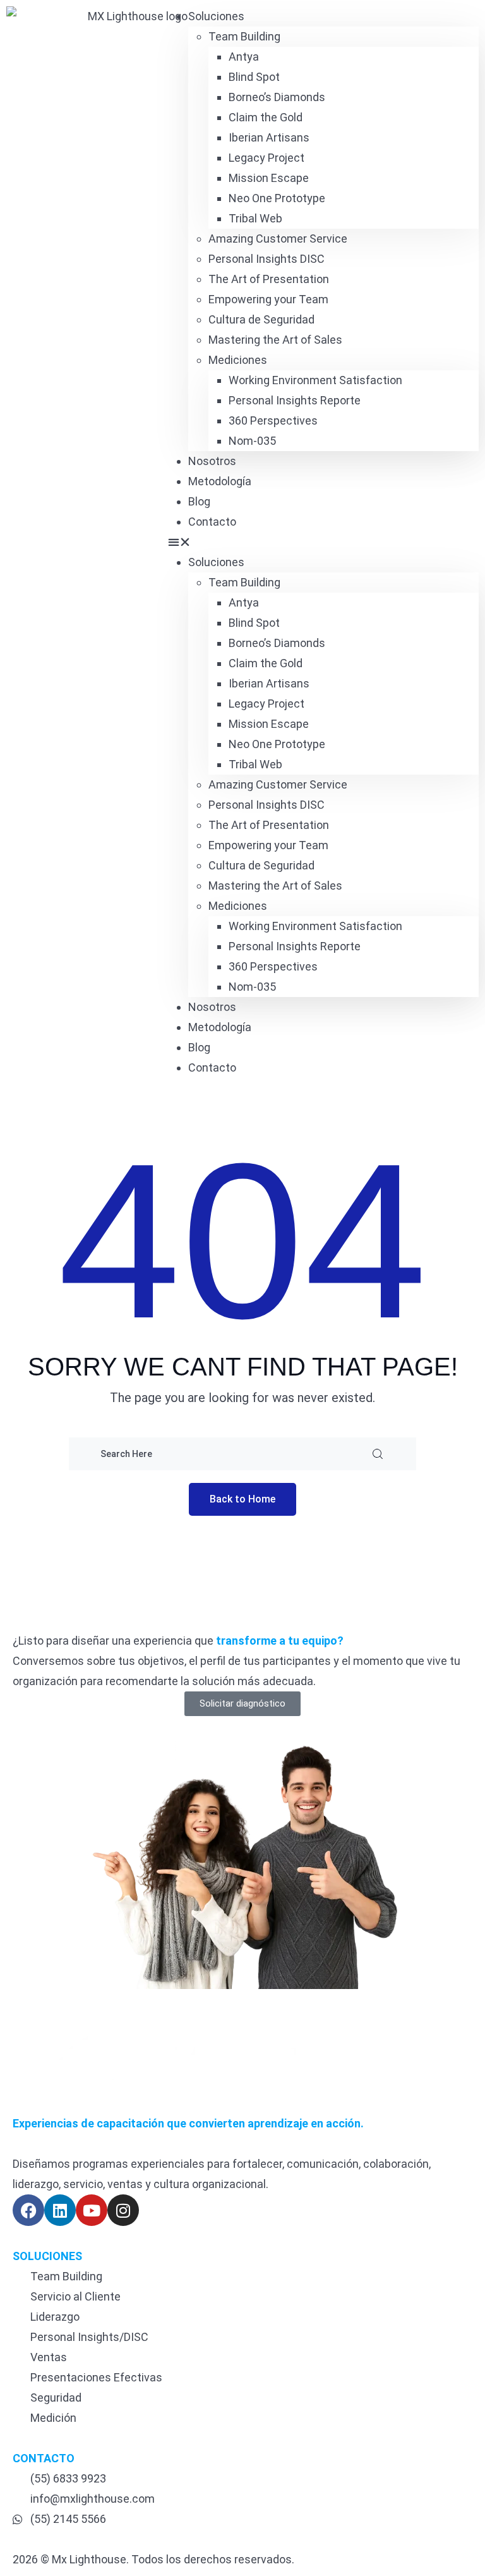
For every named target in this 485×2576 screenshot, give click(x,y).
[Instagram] (123, 2210)
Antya (244, 57)
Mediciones (238, 360)
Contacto (212, 522)
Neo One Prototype (277, 198)
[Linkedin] (60, 2210)
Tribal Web (255, 218)
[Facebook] (28, 2210)
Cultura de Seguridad (261, 319)
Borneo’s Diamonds (277, 97)
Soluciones (216, 16)
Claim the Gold (266, 117)
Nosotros (212, 461)
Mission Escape (269, 178)
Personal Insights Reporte (295, 400)
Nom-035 (252, 441)
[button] (323, 542)
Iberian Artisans (269, 137)
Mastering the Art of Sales (275, 340)
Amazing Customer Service (278, 239)
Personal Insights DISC (266, 259)
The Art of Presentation (269, 279)
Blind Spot (254, 77)
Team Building (244, 36)
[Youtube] (92, 2210)
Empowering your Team (268, 299)
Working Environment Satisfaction (315, 380)
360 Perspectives (273, 420)
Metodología (220, 481)
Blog (199, 501)
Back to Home (242, 1499)
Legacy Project (266, 158)
